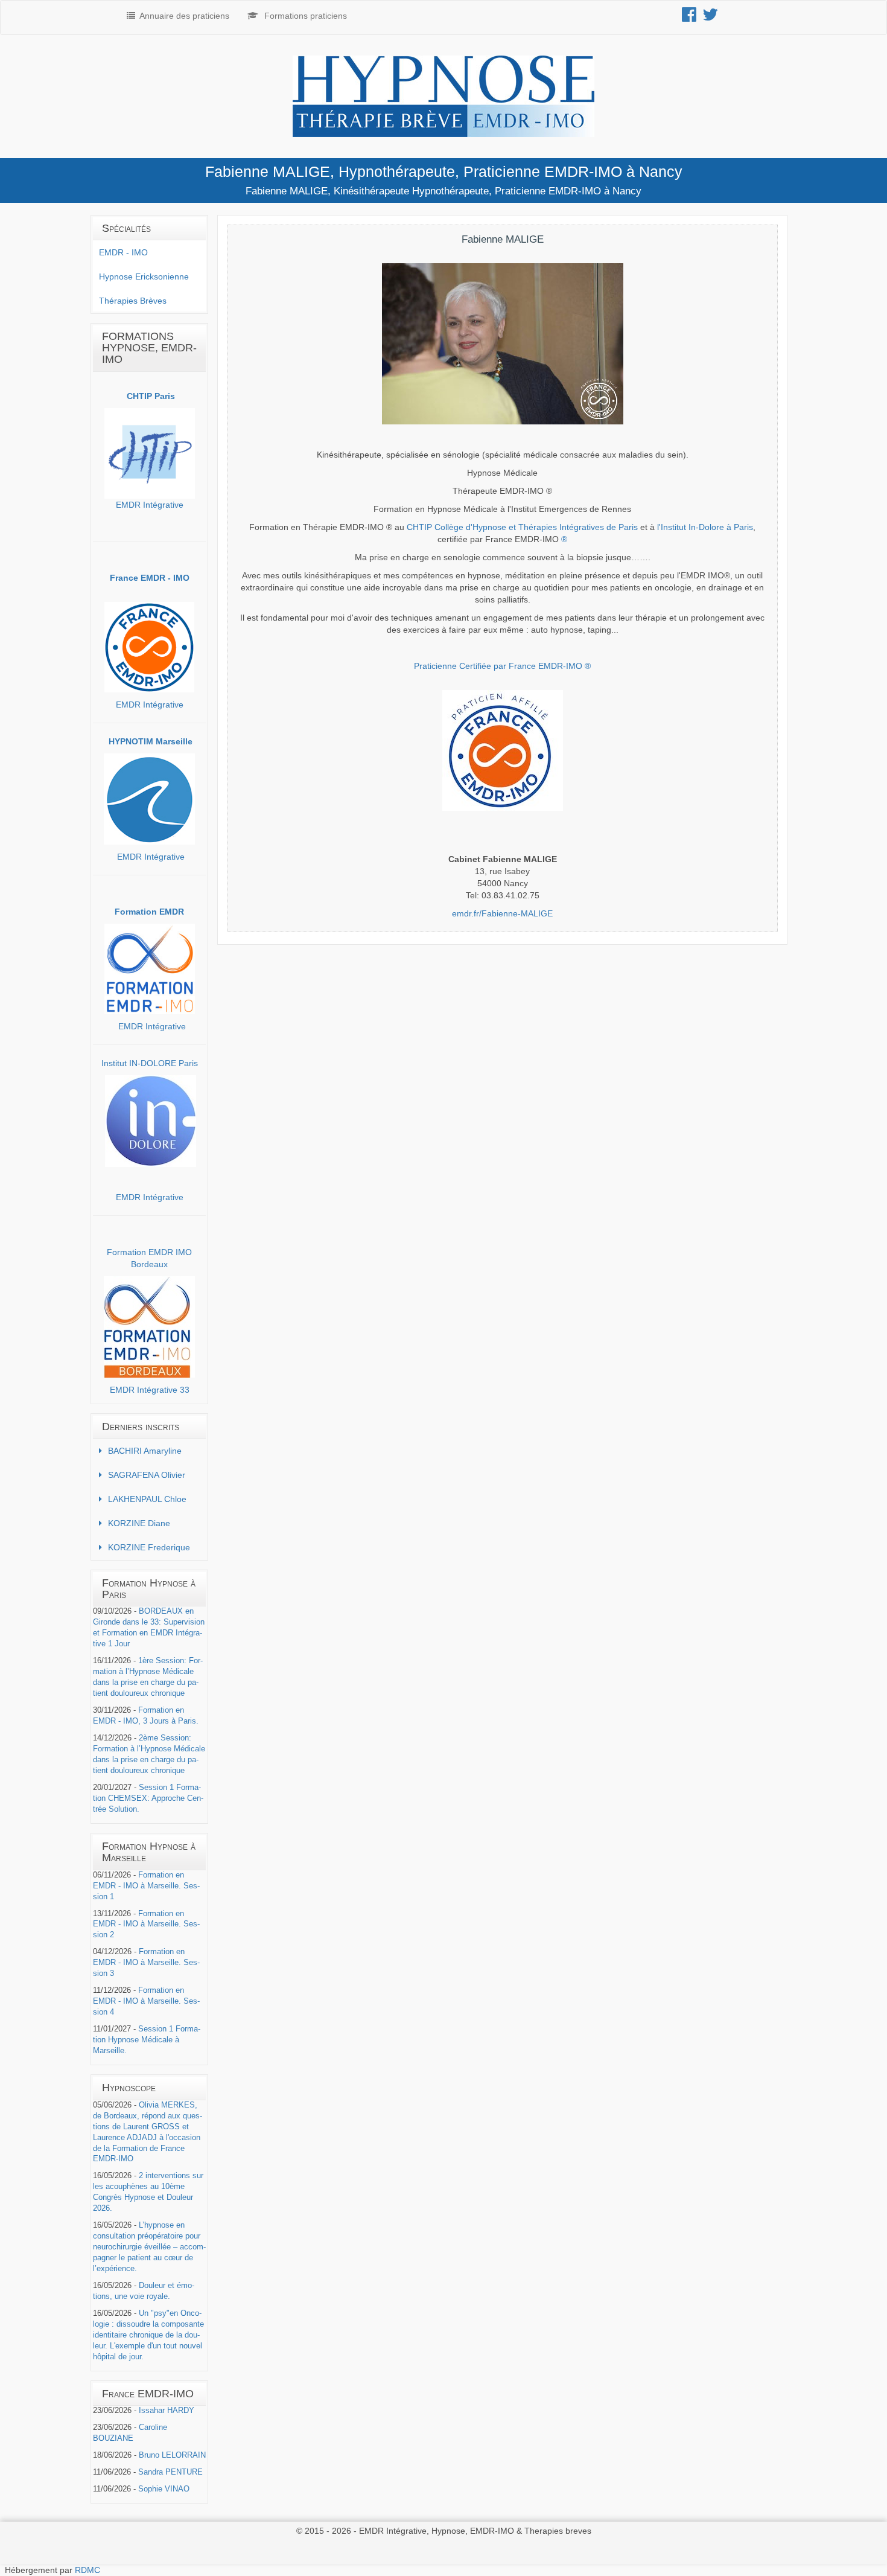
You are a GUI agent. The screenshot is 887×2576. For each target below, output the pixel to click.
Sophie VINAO (164, 2489)
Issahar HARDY (167, 2411)
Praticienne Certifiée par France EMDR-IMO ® (502, 666)
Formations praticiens (306, 16)
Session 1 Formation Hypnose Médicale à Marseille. (147, 2040)
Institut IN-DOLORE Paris (150, 1063)
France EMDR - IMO (150, 578)
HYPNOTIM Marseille (151, 741)
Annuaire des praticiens (184, 16)
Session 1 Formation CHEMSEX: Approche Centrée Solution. (148, 1798)
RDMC (87, 2570)
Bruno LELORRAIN (172, 2455)
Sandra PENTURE (170, 2472)
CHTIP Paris (151, 396)
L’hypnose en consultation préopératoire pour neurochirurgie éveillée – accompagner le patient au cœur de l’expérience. (149, 2247)
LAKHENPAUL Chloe (147, 1499)
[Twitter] (713, 18)
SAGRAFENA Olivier (147, 1475)
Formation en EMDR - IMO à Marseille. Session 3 (146, 1963)
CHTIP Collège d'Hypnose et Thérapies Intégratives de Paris (522, 527)
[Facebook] (692, 18)
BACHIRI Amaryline (145, 1451)
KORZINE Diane (139, 1523)
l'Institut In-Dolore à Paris (705, 527)
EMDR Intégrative (150, 505)
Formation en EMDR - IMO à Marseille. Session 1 (146, 1886)
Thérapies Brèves (133, 301)
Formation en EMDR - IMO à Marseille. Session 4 (146, 2001)
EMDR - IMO (123, 252)
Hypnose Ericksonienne (144, 276)
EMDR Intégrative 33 (150, 1390)
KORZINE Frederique (149, 1547)
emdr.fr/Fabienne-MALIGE (502, 913)
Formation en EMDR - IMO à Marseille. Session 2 (146, 1925)
